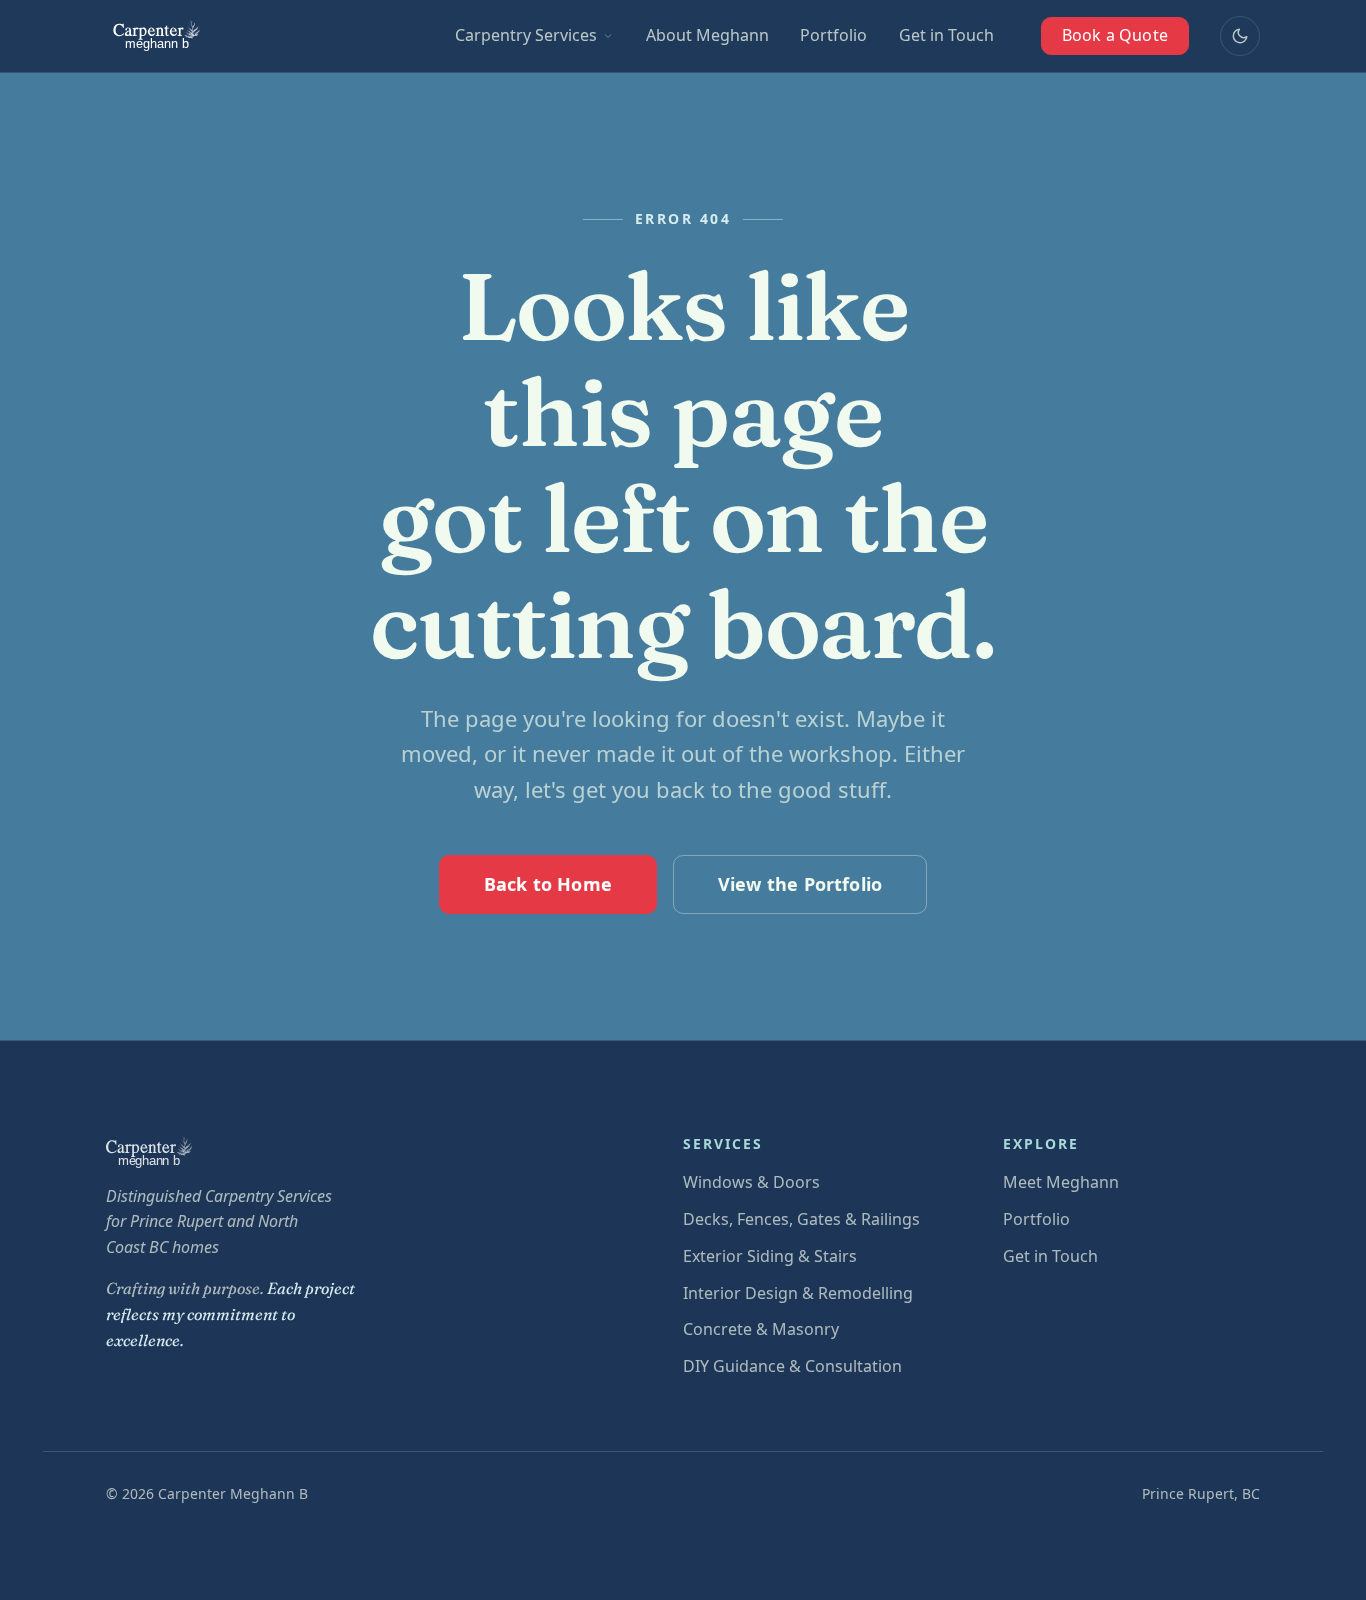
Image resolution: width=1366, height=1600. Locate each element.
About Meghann (707, 35)
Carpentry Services (526, 35)
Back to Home (548, 884)
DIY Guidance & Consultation (792, 1366)
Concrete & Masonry (761, 1329)
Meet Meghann (1061, 1182)
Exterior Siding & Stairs (770, 1256)
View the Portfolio (800, 884)
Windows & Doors (751, 1182)
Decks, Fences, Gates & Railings (801, 1219)
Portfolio (833, 35)
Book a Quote (1115, 35)
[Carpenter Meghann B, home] (159, 36)
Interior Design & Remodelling (798, 1293)
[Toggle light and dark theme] (1240, 36)
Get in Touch (946, 35)
